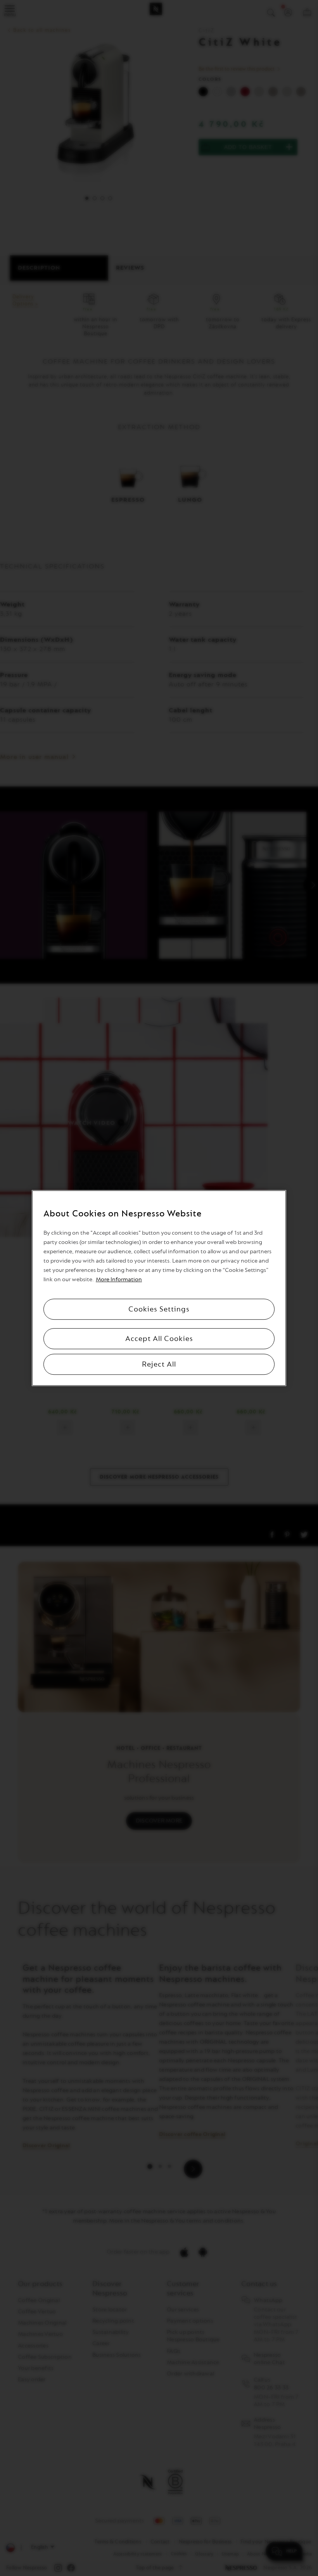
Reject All (159, 1364)
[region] (159, 1288)
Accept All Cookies (159, 1339)
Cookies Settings (159, 1309)
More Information (119, 1279)
